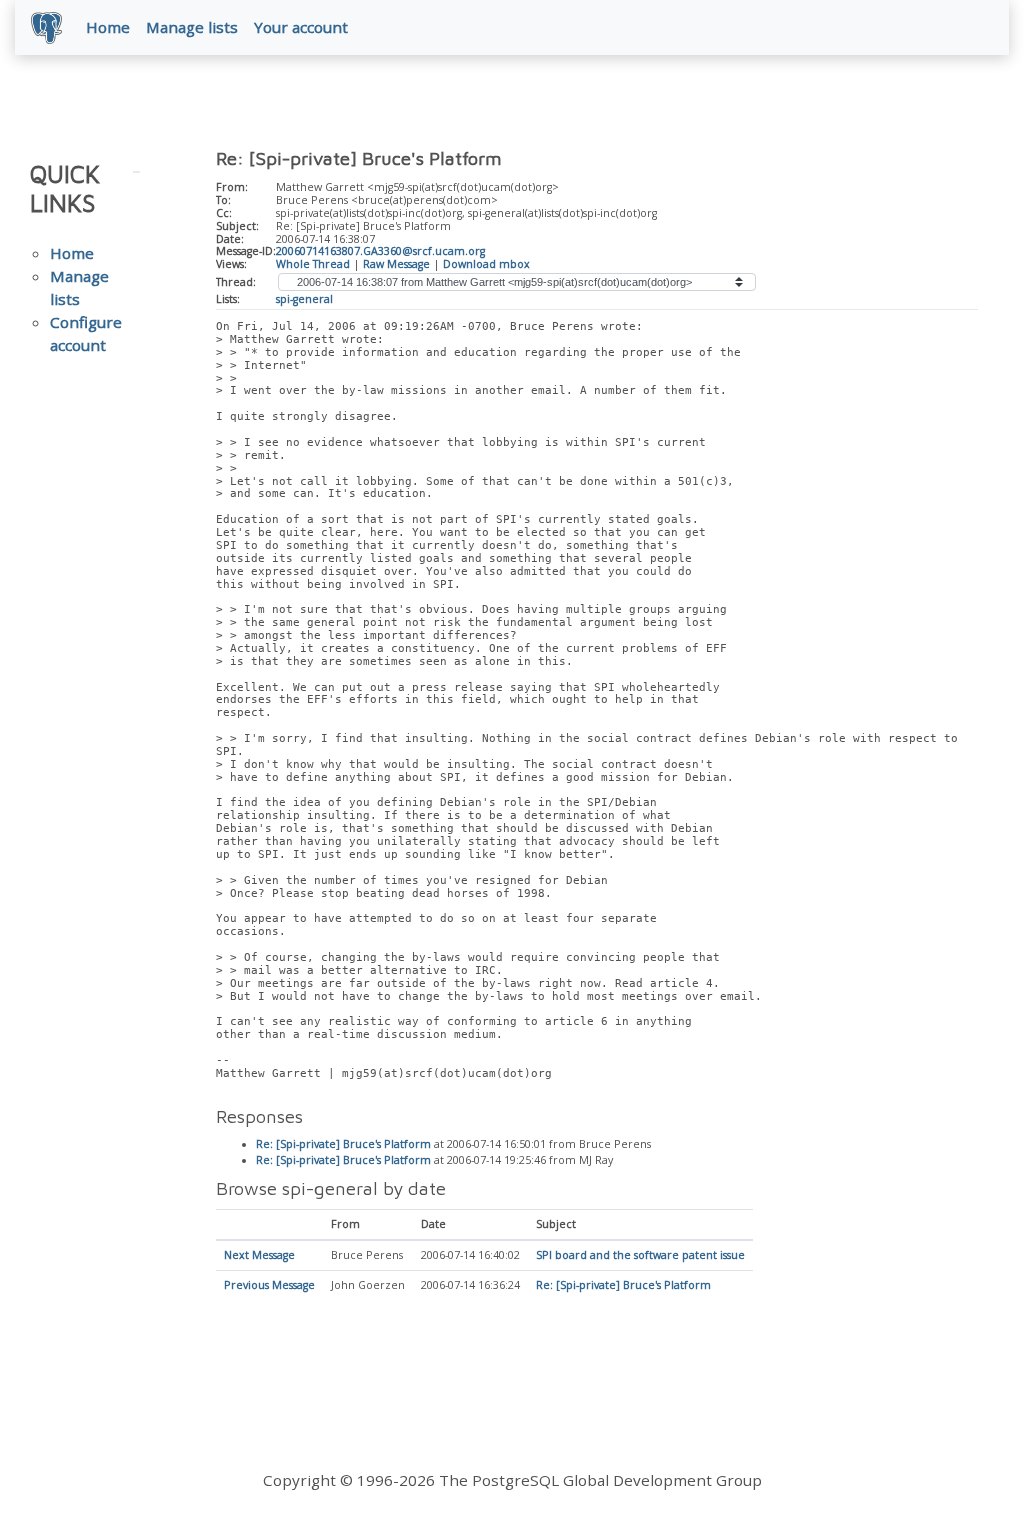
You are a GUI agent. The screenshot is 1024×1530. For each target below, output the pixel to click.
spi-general (304, 299)
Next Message (259, 1255)
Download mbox (486, 264)
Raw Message (396, 264)
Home (108, 27)
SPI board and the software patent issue (640, 1255)
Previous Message (269, 1285)
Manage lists (192, 27)
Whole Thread (313, 264)
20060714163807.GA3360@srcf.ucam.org (380, 251)
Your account (301, 27)
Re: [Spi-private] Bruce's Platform (343, 1144)
